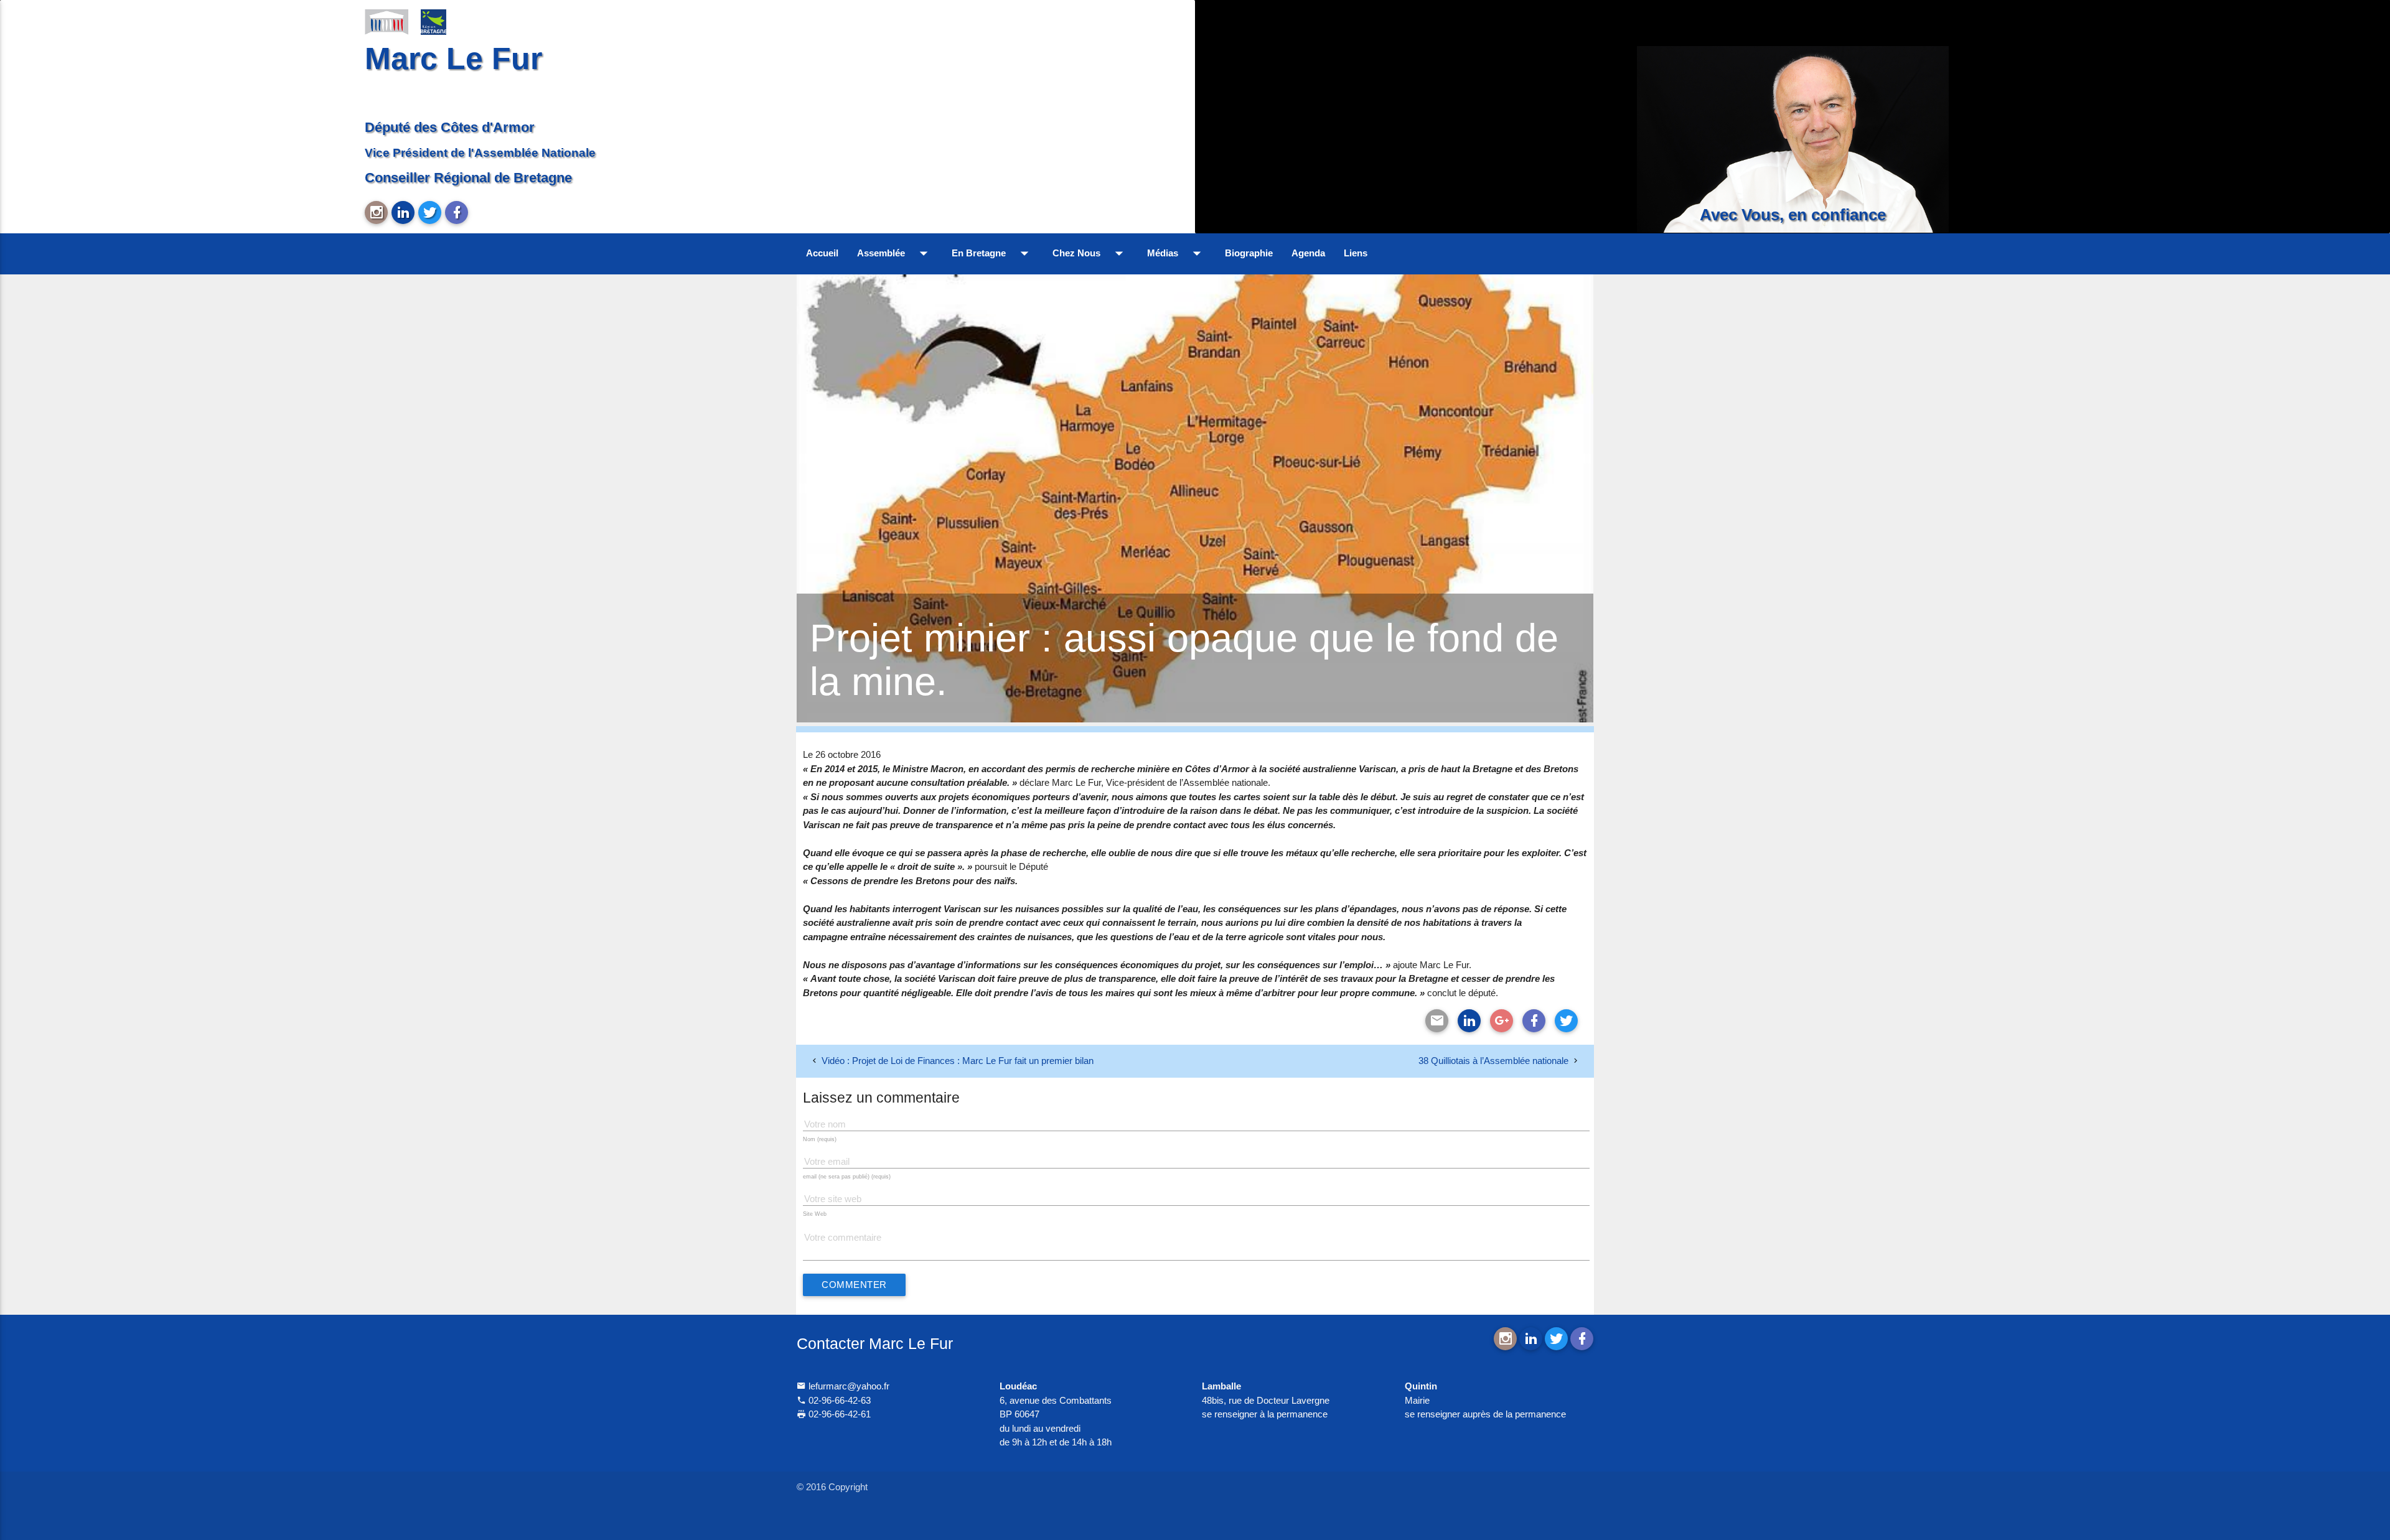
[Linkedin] (1469, 1021)
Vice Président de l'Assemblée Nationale (480, 152)
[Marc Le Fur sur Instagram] (376, 212)
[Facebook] (1534, 1021)
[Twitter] (1566, 1021)
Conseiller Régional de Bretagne (468, 178)
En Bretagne (993, 253)
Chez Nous (1090, 253)
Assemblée (895, 253)
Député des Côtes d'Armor (450, 127)
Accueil (822, 253)
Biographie (1249, 253)
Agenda (1308, 253)
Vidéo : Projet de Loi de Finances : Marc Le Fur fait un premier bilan (958, 1061)
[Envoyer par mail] (1437, 1021)
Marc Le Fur (453, 58)
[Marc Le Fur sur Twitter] (430, 212)
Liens (1356, 253)
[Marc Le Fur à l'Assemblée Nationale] (387, 21)
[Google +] (1502, 1021)
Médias (1177, 253)
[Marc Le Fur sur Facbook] (457, 212)
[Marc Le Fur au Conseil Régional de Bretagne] (443, 21)
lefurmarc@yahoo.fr (848, 1386)
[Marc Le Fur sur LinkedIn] (403, 212)
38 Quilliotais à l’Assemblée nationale (1493, 1061)
